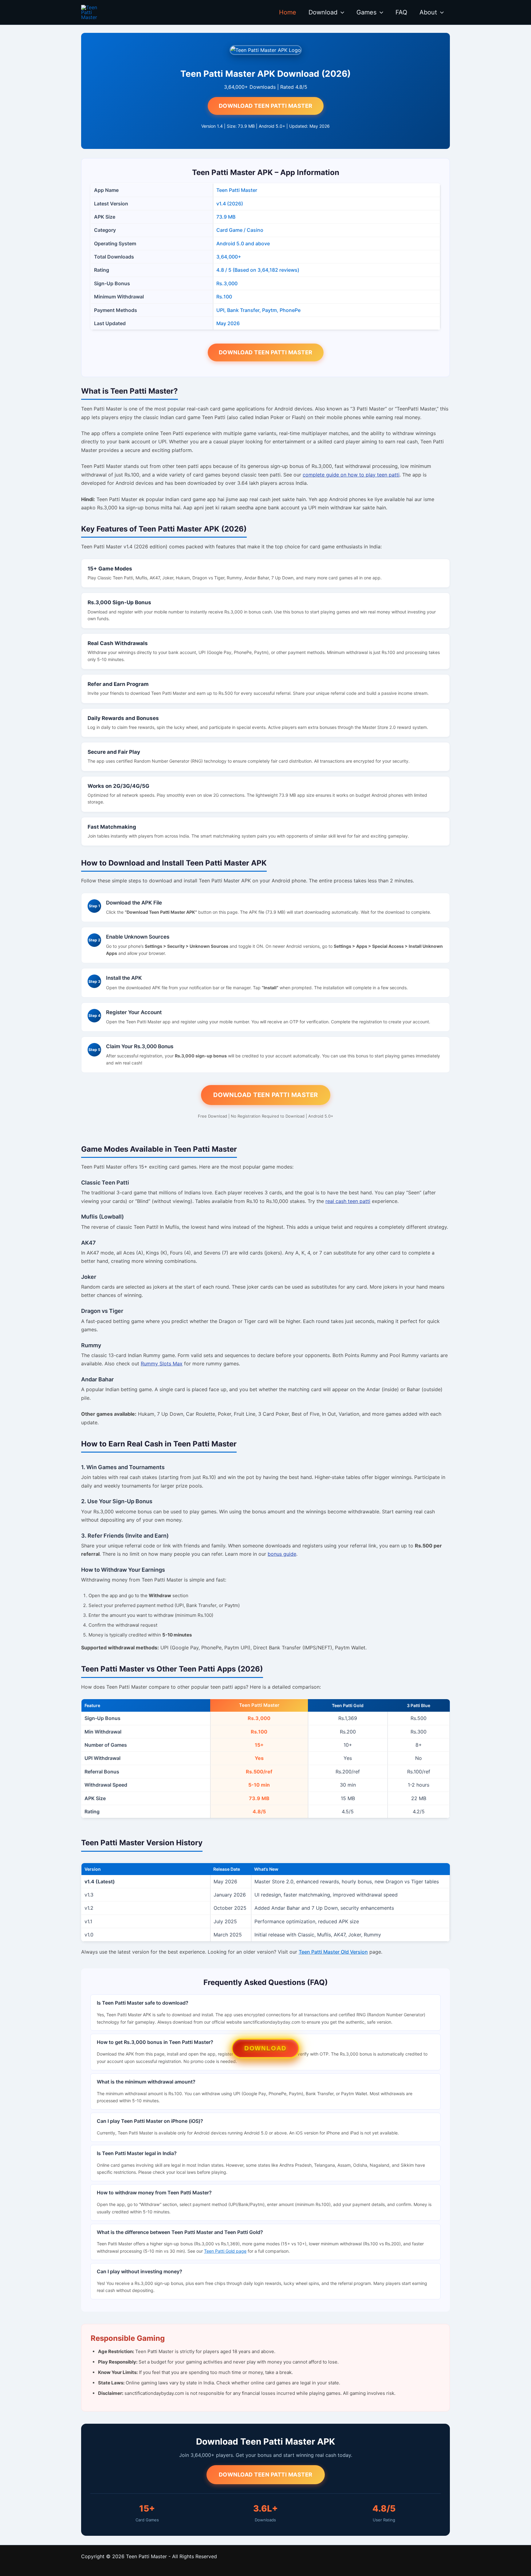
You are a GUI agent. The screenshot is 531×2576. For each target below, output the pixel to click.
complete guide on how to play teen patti (351, 475)
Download (323, 12)
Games (366, 12)
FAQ (401, 12)
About (428, 12)
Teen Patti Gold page (225, 2251)
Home (288, 12)
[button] (341, 12)
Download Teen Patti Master (266, 106)
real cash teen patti (348, 1201)
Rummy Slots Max (162, 1364)
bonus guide (282, 1554)
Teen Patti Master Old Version (333, 1952)
